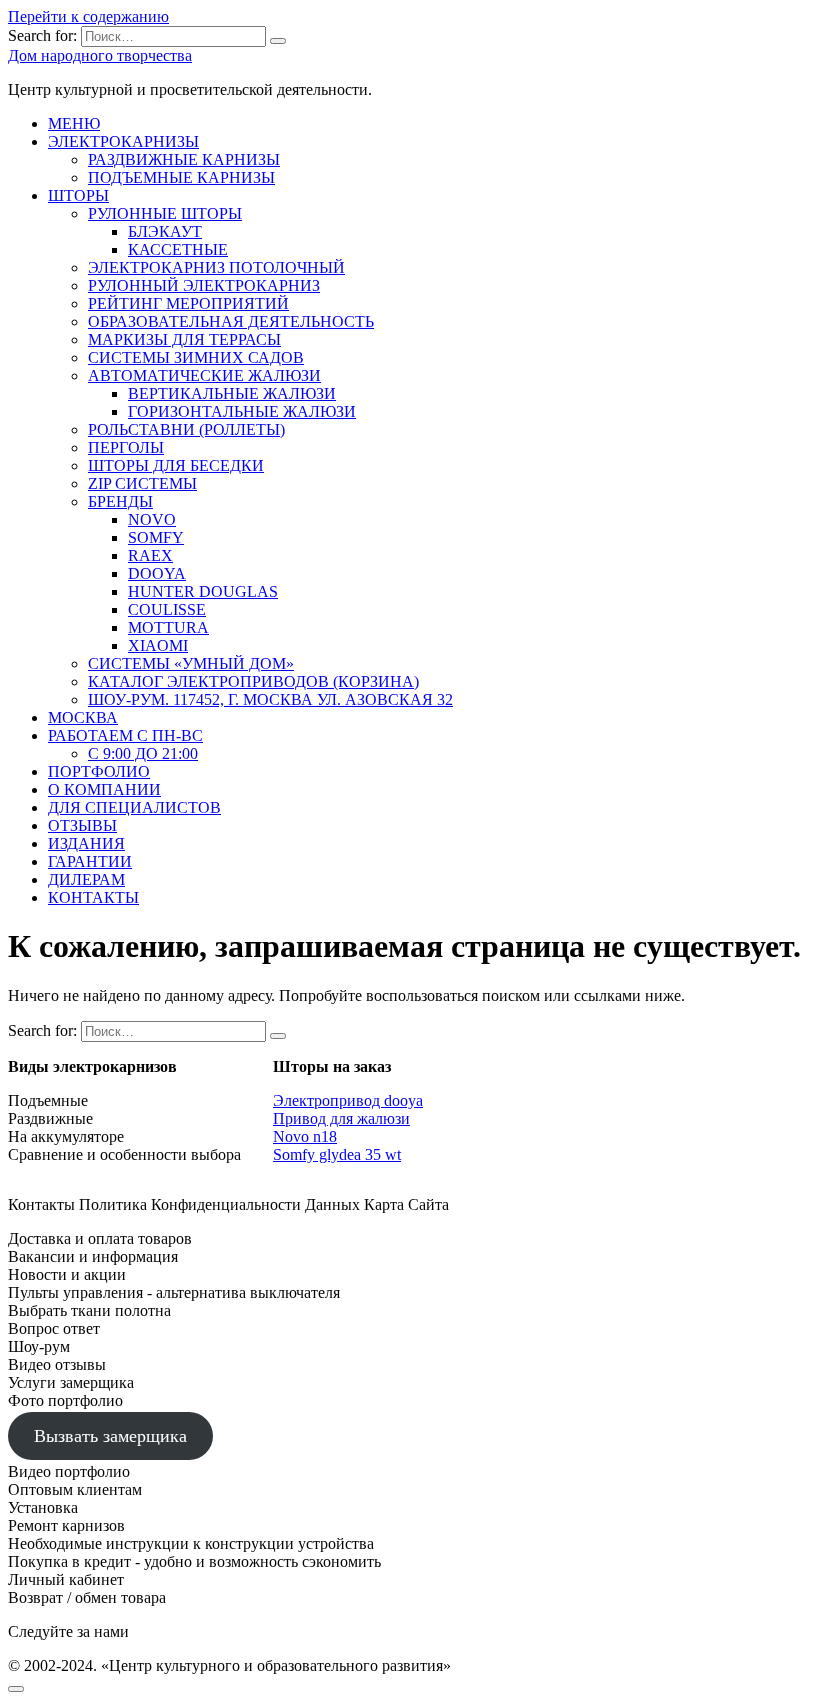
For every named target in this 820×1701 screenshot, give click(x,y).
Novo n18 (305, 1136)
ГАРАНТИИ (90, 861)
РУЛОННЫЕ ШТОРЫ (165, 213)
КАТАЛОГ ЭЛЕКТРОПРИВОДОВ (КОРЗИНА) (253, 681)
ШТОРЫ (78, 195)
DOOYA (157, 573)
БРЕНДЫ (120, 501)
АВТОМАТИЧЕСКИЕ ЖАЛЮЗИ (204, 375)
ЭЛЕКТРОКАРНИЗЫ (123, 141)
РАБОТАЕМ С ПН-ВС (125, 735)
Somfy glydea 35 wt (337, 1154)
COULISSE (167, 609)
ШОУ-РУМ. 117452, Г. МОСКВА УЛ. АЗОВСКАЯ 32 (270, 699)
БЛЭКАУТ (165, 231)
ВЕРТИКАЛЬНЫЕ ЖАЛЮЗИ (232, 393)
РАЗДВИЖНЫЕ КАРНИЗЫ (184, 159)
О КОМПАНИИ (104, 789)
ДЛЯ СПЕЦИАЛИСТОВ (134, 807)
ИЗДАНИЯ (86, 843)
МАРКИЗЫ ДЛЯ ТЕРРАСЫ (184, 339)
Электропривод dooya (348, 1100)
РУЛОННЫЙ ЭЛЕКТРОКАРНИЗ (204, 285)
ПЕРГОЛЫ (126, 447)
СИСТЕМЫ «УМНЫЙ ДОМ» (191, 663)
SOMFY (156, 537)
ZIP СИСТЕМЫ (142, 483)
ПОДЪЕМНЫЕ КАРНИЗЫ (181, 177)
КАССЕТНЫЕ (178, 249)
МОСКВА (83, 717)
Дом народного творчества (100, 55)
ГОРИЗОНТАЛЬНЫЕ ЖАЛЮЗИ (242, 411)
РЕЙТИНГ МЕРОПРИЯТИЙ (188, 303)
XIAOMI (158, 645)
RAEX (150, 555)
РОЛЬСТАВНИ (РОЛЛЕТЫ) (186, 429)
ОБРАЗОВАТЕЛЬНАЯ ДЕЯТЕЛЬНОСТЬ (231, 321)
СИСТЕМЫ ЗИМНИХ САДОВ (196, 357)
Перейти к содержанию (88, 16)
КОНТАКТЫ (93, 897)
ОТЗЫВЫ (82, 825)
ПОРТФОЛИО (99, 771)
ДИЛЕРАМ (86, 879)
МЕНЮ (74, 123)
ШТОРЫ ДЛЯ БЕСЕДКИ (176, 465)
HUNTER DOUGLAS (203, 591)
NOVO (152, 519)
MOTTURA (168, 627)
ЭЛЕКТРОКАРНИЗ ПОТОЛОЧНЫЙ (216, 267)
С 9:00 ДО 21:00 (143, 753)
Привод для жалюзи (341, 1118)
